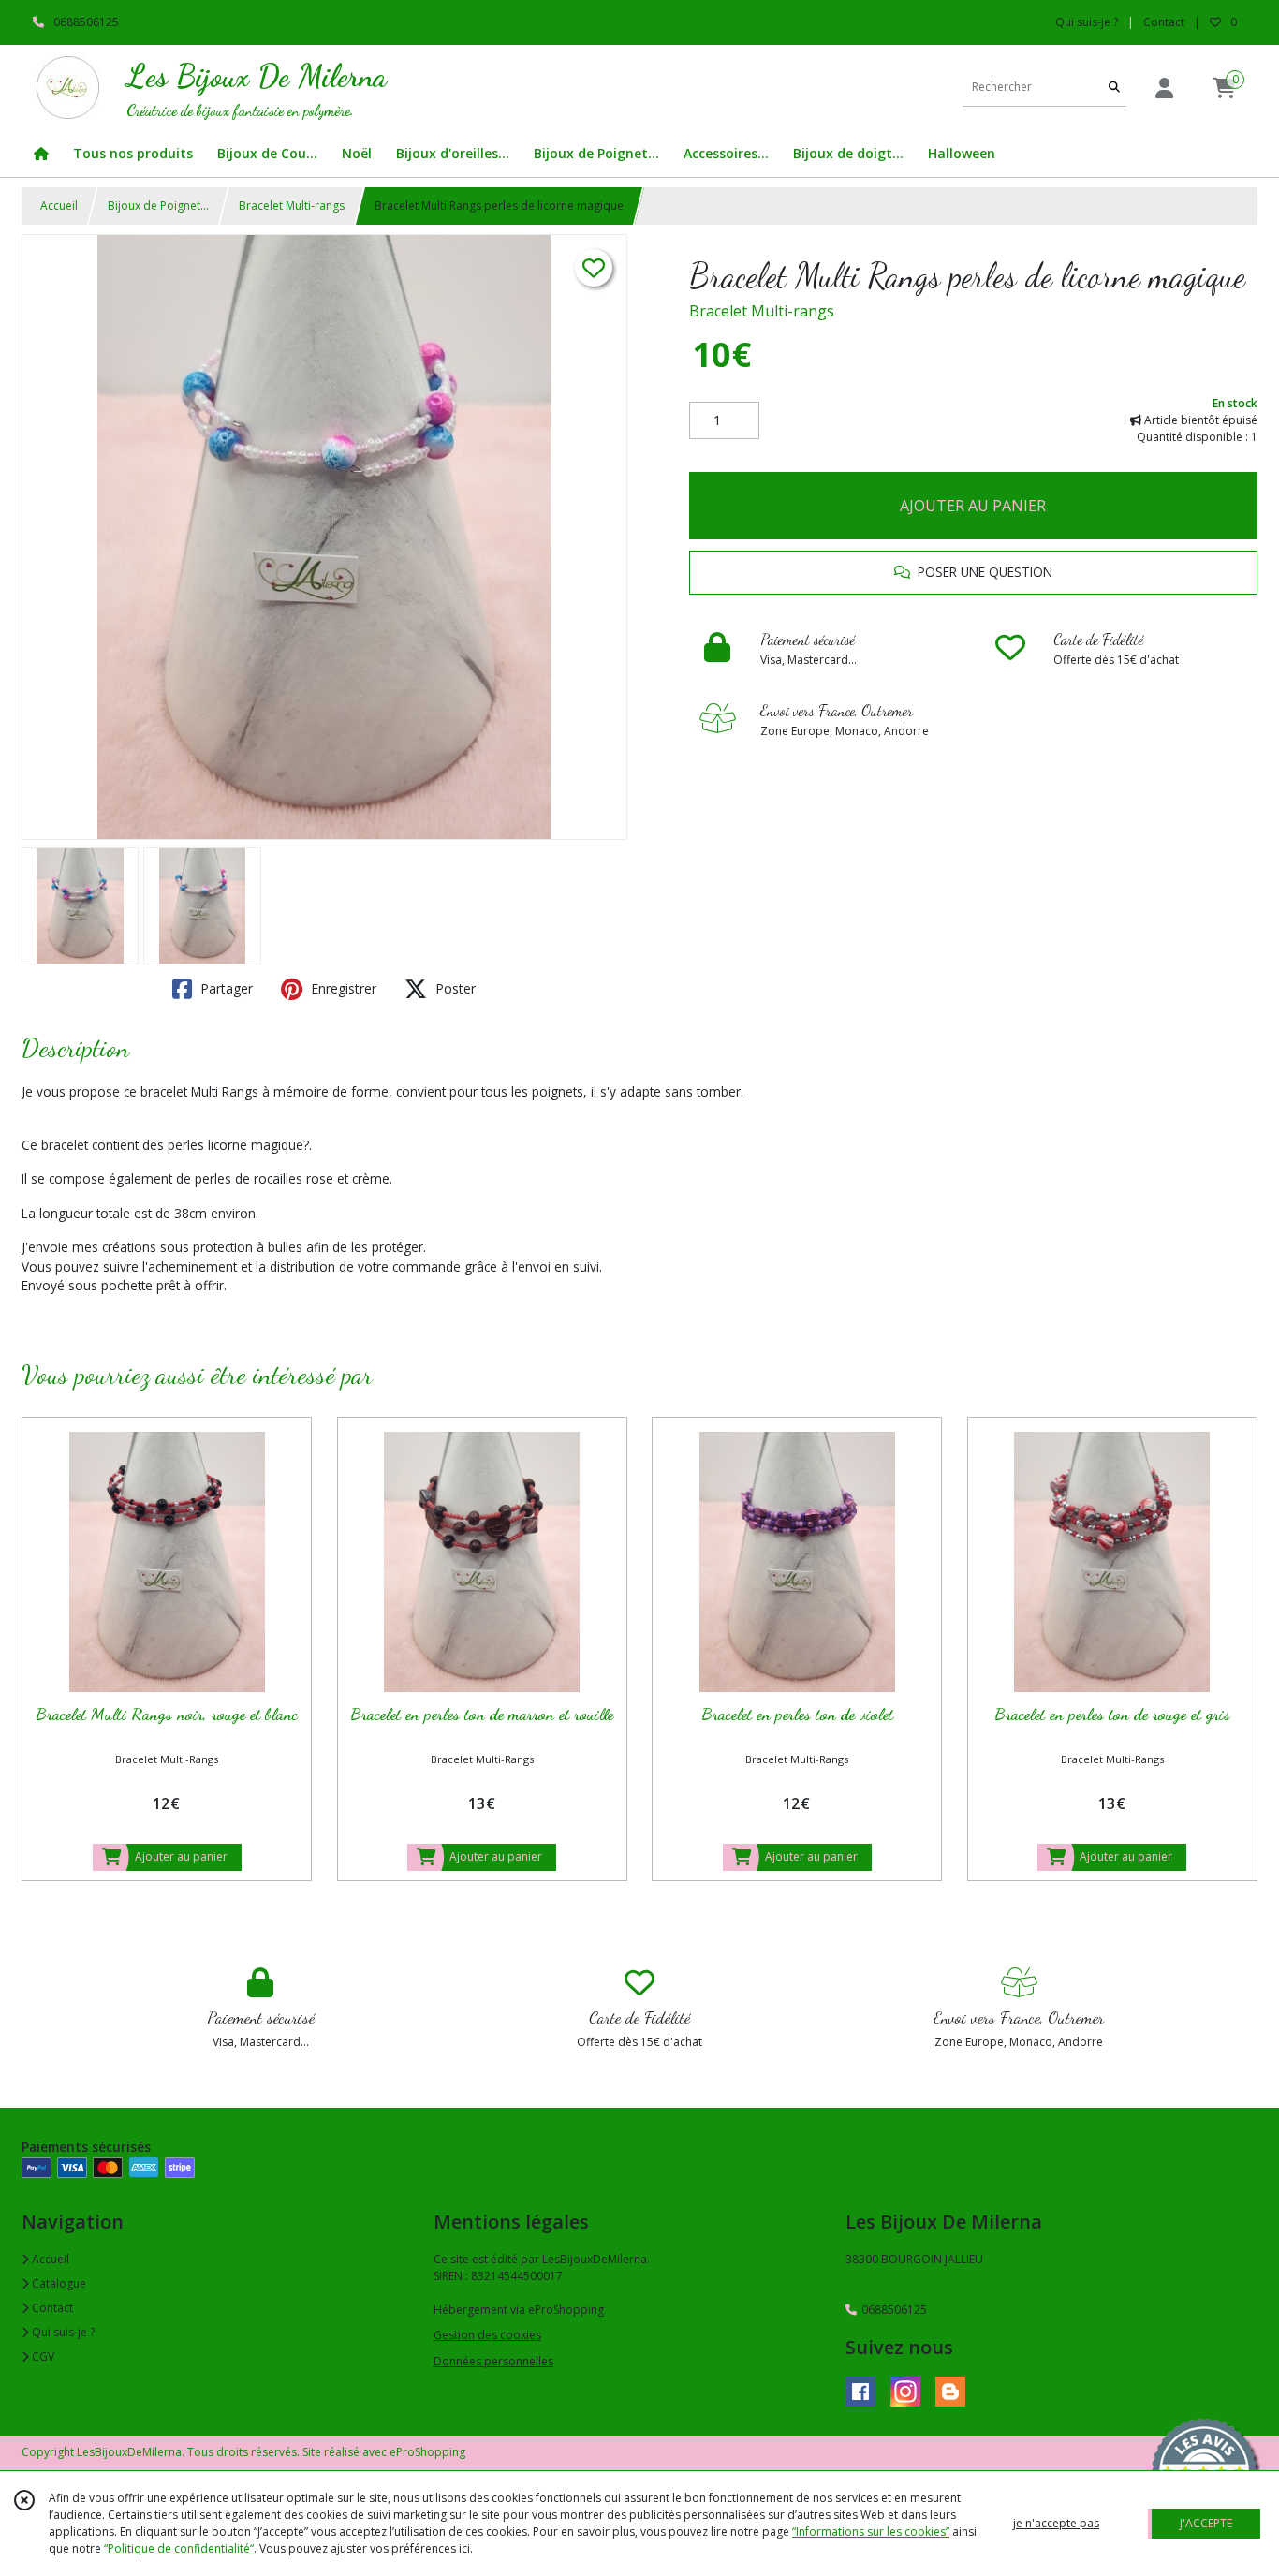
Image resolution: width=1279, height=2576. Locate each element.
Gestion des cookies (487, 2335)
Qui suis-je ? (62, 2332)
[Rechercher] (1114, 88)
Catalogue (58, 2283)
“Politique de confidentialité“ (179, 2548)
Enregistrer (342, 988)
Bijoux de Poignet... (158, 206)
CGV (42, 2356)
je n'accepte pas (1056, 2523)
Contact (1164, 22)
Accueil (59, 206)
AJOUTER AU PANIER (973, 506)
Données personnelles (493, 2361)
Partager (225, 988)
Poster (454, 988)
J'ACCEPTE (1206, 2523)
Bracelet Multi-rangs (292, 206)
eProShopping (427, 2452)
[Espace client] (1164, 88)
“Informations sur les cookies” (871, 2532)
